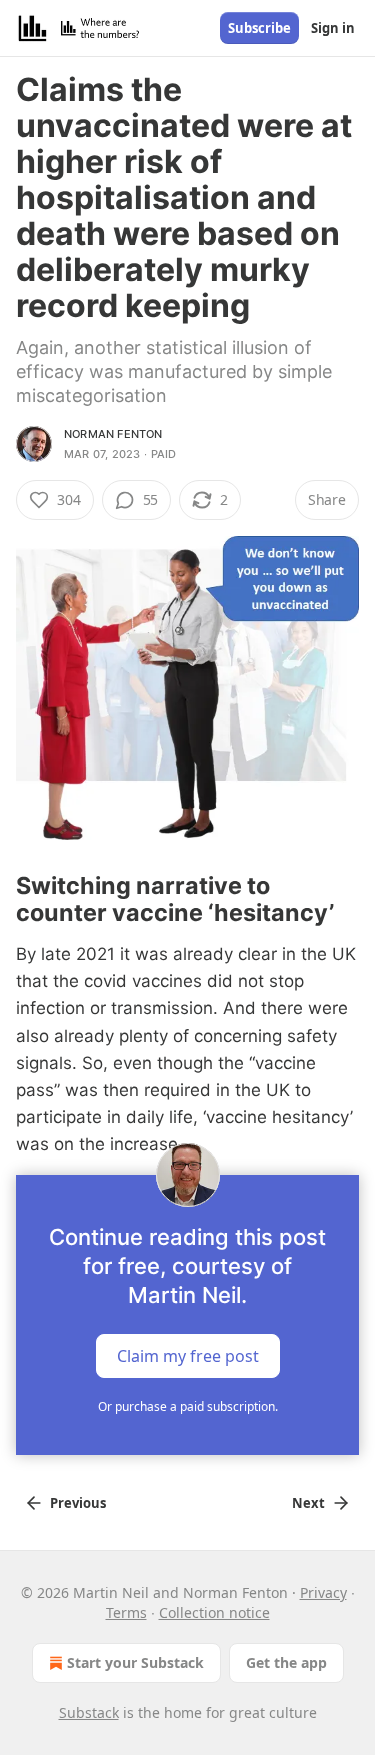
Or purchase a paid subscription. (188, 1406)
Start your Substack (135, 1662)
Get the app (286, 1662)
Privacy (323, 1592)
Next (308, 1503)
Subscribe (259, 28)
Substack (89, 1712)
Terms (126, 1612)
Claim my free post (188, 1355)
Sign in (333, 28)
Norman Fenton (113, 434)
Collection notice (214, 1612)
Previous (78, 1503)
